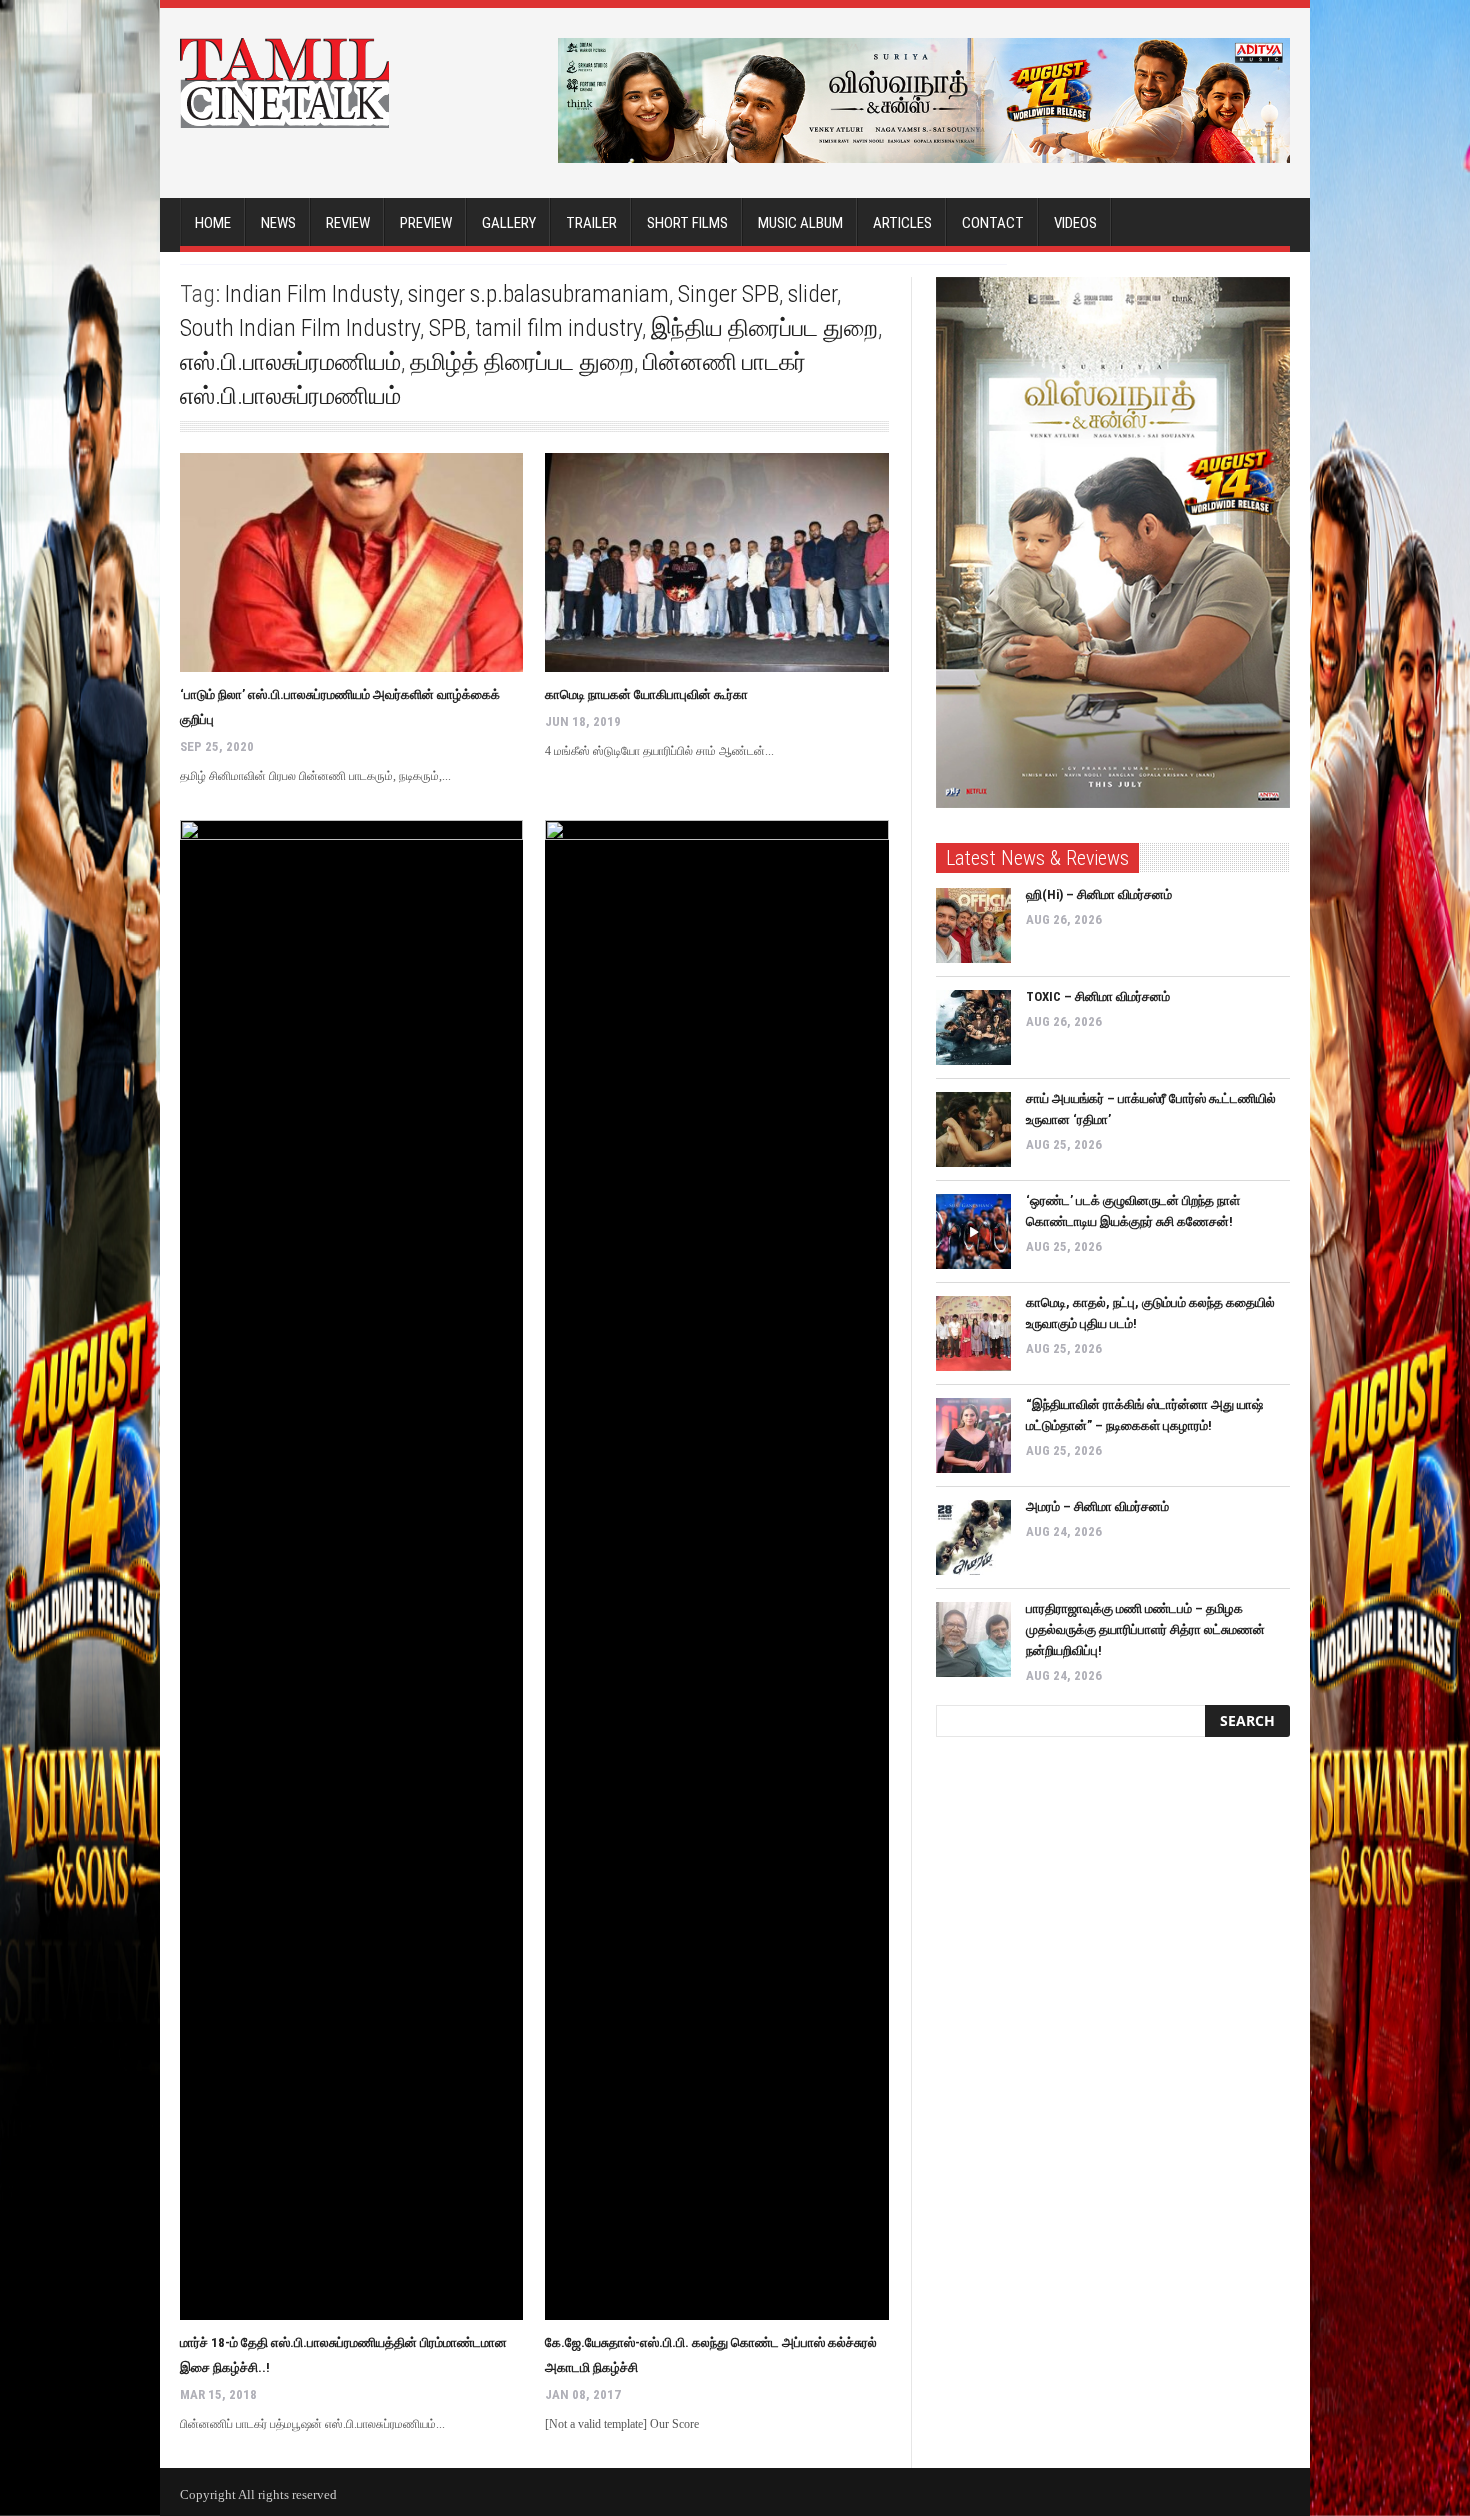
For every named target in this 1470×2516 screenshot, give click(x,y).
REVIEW (348, 223)
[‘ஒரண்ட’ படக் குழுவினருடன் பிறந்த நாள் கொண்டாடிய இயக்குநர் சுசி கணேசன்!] (973, 1231)
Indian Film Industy (312, 294)
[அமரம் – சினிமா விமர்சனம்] (973, 1537)
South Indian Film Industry (300, 328)
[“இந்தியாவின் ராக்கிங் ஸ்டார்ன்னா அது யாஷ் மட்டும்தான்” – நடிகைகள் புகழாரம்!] (973, 1435)
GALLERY (509, 223)
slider (812, 294)
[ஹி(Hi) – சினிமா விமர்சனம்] (973, 925)
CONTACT (993, 223)
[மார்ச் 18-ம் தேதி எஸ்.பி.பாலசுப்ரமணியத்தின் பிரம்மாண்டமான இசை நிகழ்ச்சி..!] (351, 1570)
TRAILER (591, 223)
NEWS (278, 223)
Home (213, 223)
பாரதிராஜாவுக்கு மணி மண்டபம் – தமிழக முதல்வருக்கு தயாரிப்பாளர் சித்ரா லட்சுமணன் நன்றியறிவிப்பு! (1145, 1629)
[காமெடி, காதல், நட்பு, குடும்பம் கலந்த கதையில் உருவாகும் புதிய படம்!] (973, 1333)
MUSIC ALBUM (800, 223)
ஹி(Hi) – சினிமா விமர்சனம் (1099, 894)
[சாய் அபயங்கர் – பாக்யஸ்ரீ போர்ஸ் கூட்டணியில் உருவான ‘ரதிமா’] (973, 1129)
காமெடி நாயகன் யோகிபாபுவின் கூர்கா (646, 694)
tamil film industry (558, 328)
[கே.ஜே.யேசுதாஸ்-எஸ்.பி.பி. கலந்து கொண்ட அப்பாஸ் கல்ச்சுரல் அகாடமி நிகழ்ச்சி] (716, 1570)
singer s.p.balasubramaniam (538, 294)
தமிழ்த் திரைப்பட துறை (522, 362)
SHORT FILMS (687, 223)
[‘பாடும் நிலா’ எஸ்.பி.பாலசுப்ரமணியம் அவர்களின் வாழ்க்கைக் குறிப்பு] (351, 562)
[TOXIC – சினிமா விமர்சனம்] (973, 1027)
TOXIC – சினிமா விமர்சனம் (1098, 996)
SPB (447, 328)
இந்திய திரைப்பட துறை (764, 328)
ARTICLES (902, 223)
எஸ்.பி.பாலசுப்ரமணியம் (290, 362)
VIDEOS (1075, 223)
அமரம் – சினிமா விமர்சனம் (1097, 1506)
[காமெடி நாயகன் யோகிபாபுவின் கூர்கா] (716, 562)
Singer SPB (728, 294)
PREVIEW (426, 223)
